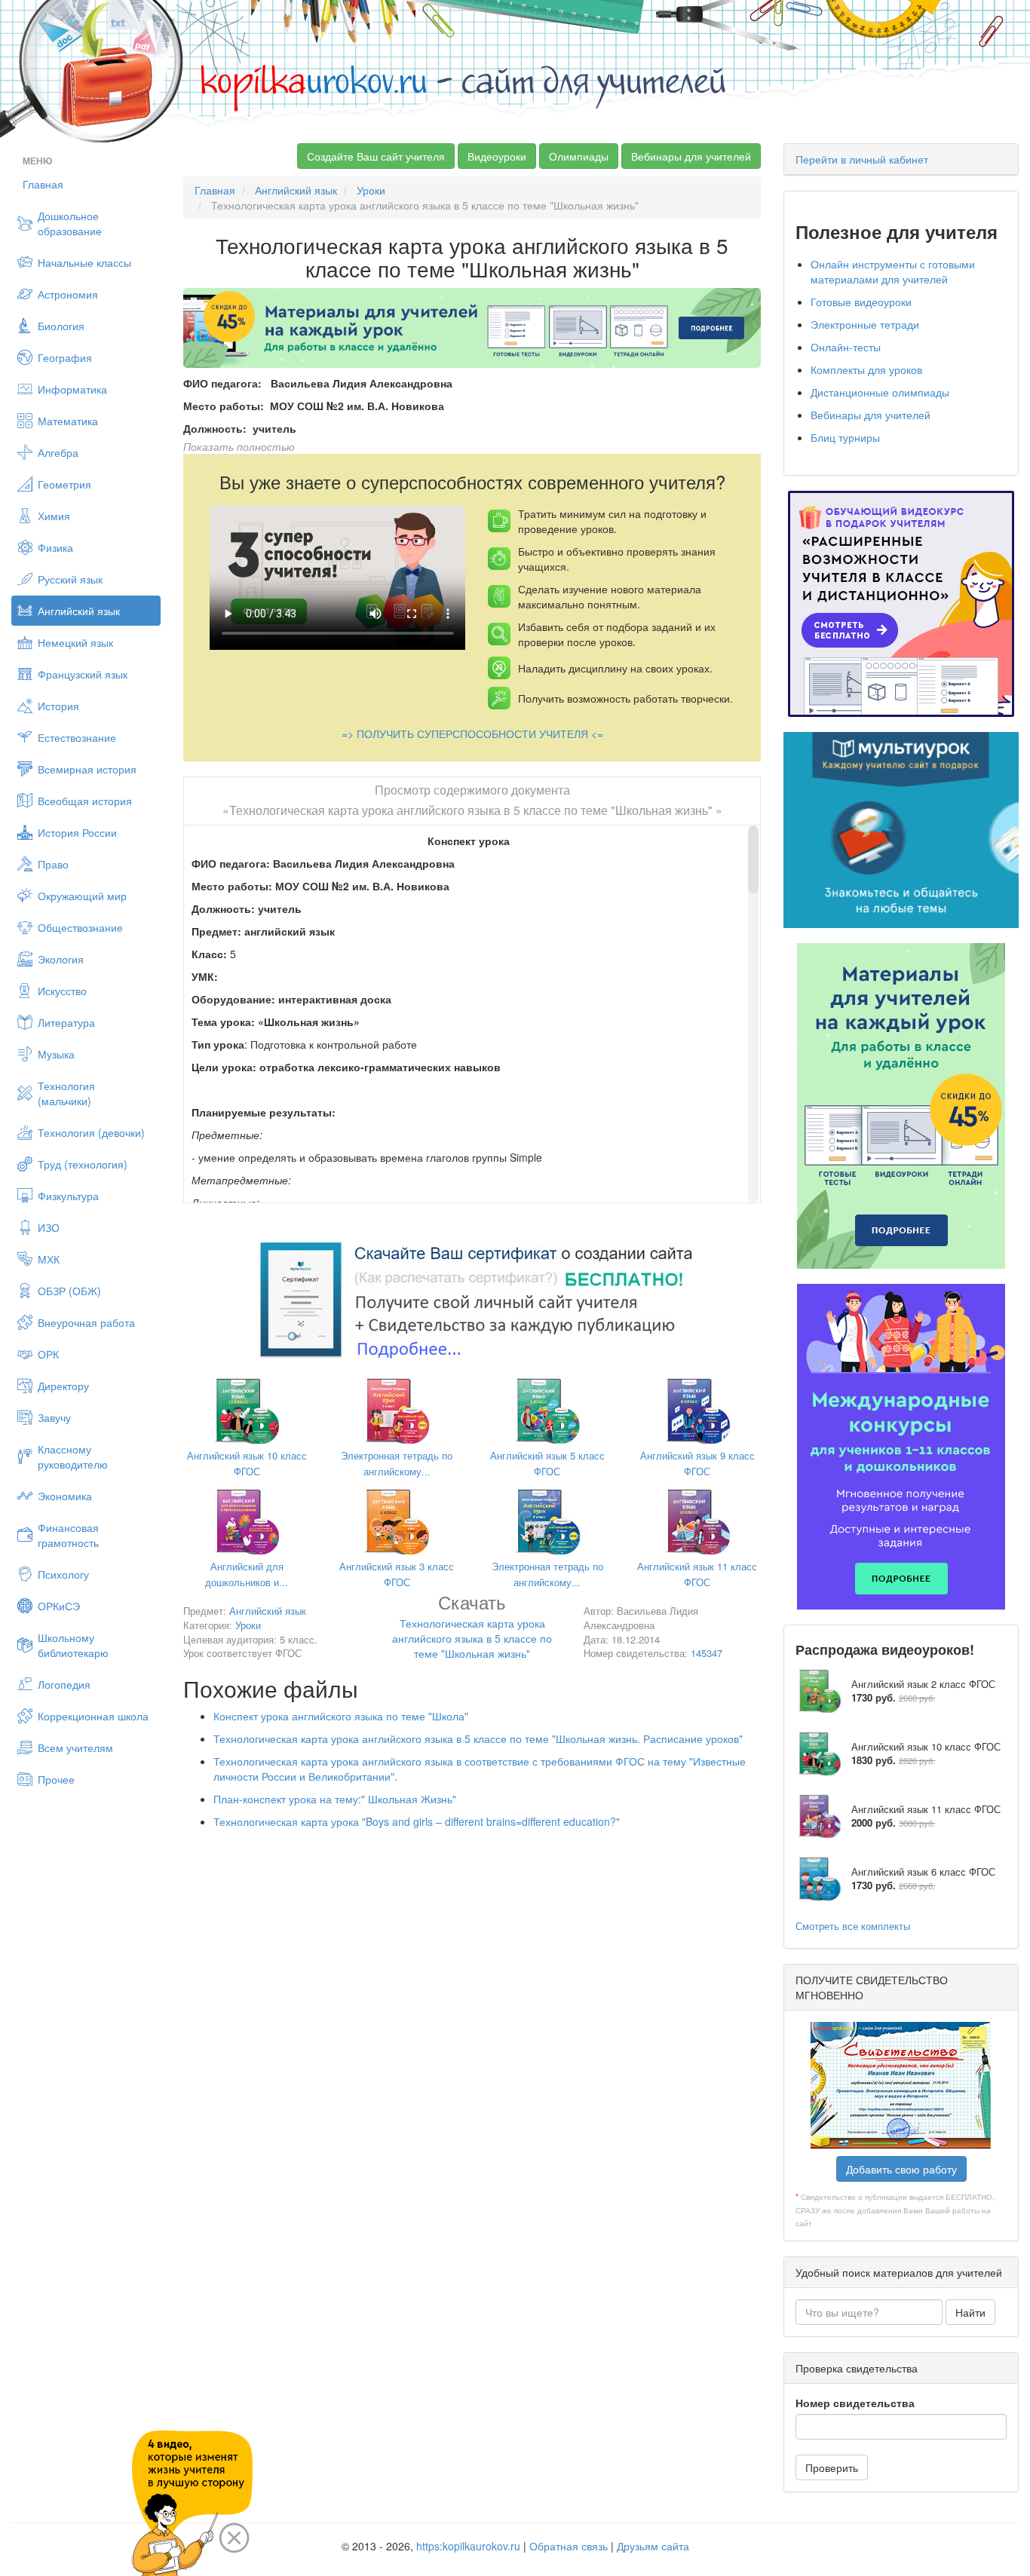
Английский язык (79, 611)
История (58, 706)
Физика (55, 547)
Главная (43, 184)
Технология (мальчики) (66, 1093)
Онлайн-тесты (846, 347)
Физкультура (68, 1196)
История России (77, 832)
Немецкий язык (75, 642)
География (65, 357)
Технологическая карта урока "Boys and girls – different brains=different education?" (417, 1821)
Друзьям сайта (653, 2546)
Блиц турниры (845, 437)
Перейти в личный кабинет (862, 159)
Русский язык (70, 579)
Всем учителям (75, 1747)
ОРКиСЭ (59, 1606)
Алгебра (58, 452)
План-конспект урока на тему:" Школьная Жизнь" (335, 1799)
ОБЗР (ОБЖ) (69, 1291)
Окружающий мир (82, 896)
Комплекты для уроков (866, 369)
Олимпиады (579, 156)
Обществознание (80, 927)
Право (53, 864)
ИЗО (49, 1227)
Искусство (62, 991)
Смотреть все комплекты (853, 1926)
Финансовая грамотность (68, 1535)
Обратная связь (569, 2546)
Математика (68, 421)
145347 (707, 1653)
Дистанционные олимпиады (880, 392)
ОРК (48, 1354)
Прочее (56, 1779)
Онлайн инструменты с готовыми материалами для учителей (893, 271)
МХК (49, 1259)
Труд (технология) (83, 1164)
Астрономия (68, 294)
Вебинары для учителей (691, 156)
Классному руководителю (73, 1456)
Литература (66, 1022)
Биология (61, 326)
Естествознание (77, 737)
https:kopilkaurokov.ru (468, 2546)
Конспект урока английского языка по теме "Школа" (341, 1716)
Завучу (54, 1417)
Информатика (72, 389)
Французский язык (83, 674)
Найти (970, 2312)
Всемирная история (87, 769)
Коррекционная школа (93, 1716)
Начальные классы (84, 262)
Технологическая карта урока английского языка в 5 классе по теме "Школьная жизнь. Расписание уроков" (478, 1738)
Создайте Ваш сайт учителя (376, 156)
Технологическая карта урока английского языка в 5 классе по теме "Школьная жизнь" (472, 1629)
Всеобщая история (85, 801)
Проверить (832, 2467)
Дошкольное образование (70, 223)
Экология (61, 959)
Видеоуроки (497, 156)
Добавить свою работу (901, 2169)
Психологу (63, 1574)
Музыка (56, 1054)
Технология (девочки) (91, 1132)
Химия (54, 516)
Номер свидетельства (855, 2403)
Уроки (371, 190)
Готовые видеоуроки (861, 302)
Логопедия (64, 1684)
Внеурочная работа (86, 1322)
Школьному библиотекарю (73, 1645)
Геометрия (64, 484)
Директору (63, 1386)
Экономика (65, 1496)
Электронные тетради (865, 324)
